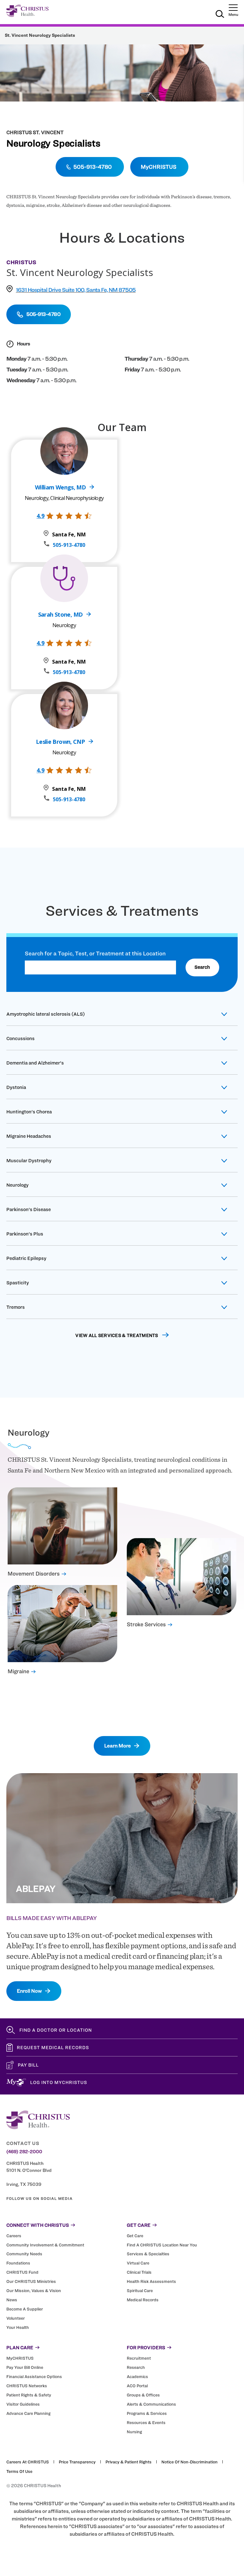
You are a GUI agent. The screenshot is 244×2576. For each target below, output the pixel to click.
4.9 (41, 516)
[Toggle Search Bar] (220, 15)
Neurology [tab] (17, 1185)
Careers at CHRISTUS (28, 2462)
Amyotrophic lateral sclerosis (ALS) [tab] (46, 1014)
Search (202, 967)
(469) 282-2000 (24, 2152)
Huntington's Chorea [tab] (29, 1112)
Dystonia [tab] (16, 1087)
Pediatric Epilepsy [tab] (26, 1258)
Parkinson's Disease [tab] (29, 1209)
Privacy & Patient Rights (129, 2462)
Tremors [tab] (16, 1307)
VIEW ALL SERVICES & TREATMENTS (117, 1335)
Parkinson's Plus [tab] (25, 1234)
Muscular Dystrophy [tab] (29, 1161)
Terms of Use (19, 2471)
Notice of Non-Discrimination (190, 2462)
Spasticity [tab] (18, 1283)
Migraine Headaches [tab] (29, 1136)
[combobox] (100, 967)
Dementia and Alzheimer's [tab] (35, 1063)
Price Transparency (77, 2462)
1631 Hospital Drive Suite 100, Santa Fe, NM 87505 (76, 290)
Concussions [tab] (20, 1039)
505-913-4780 (69, 545)
